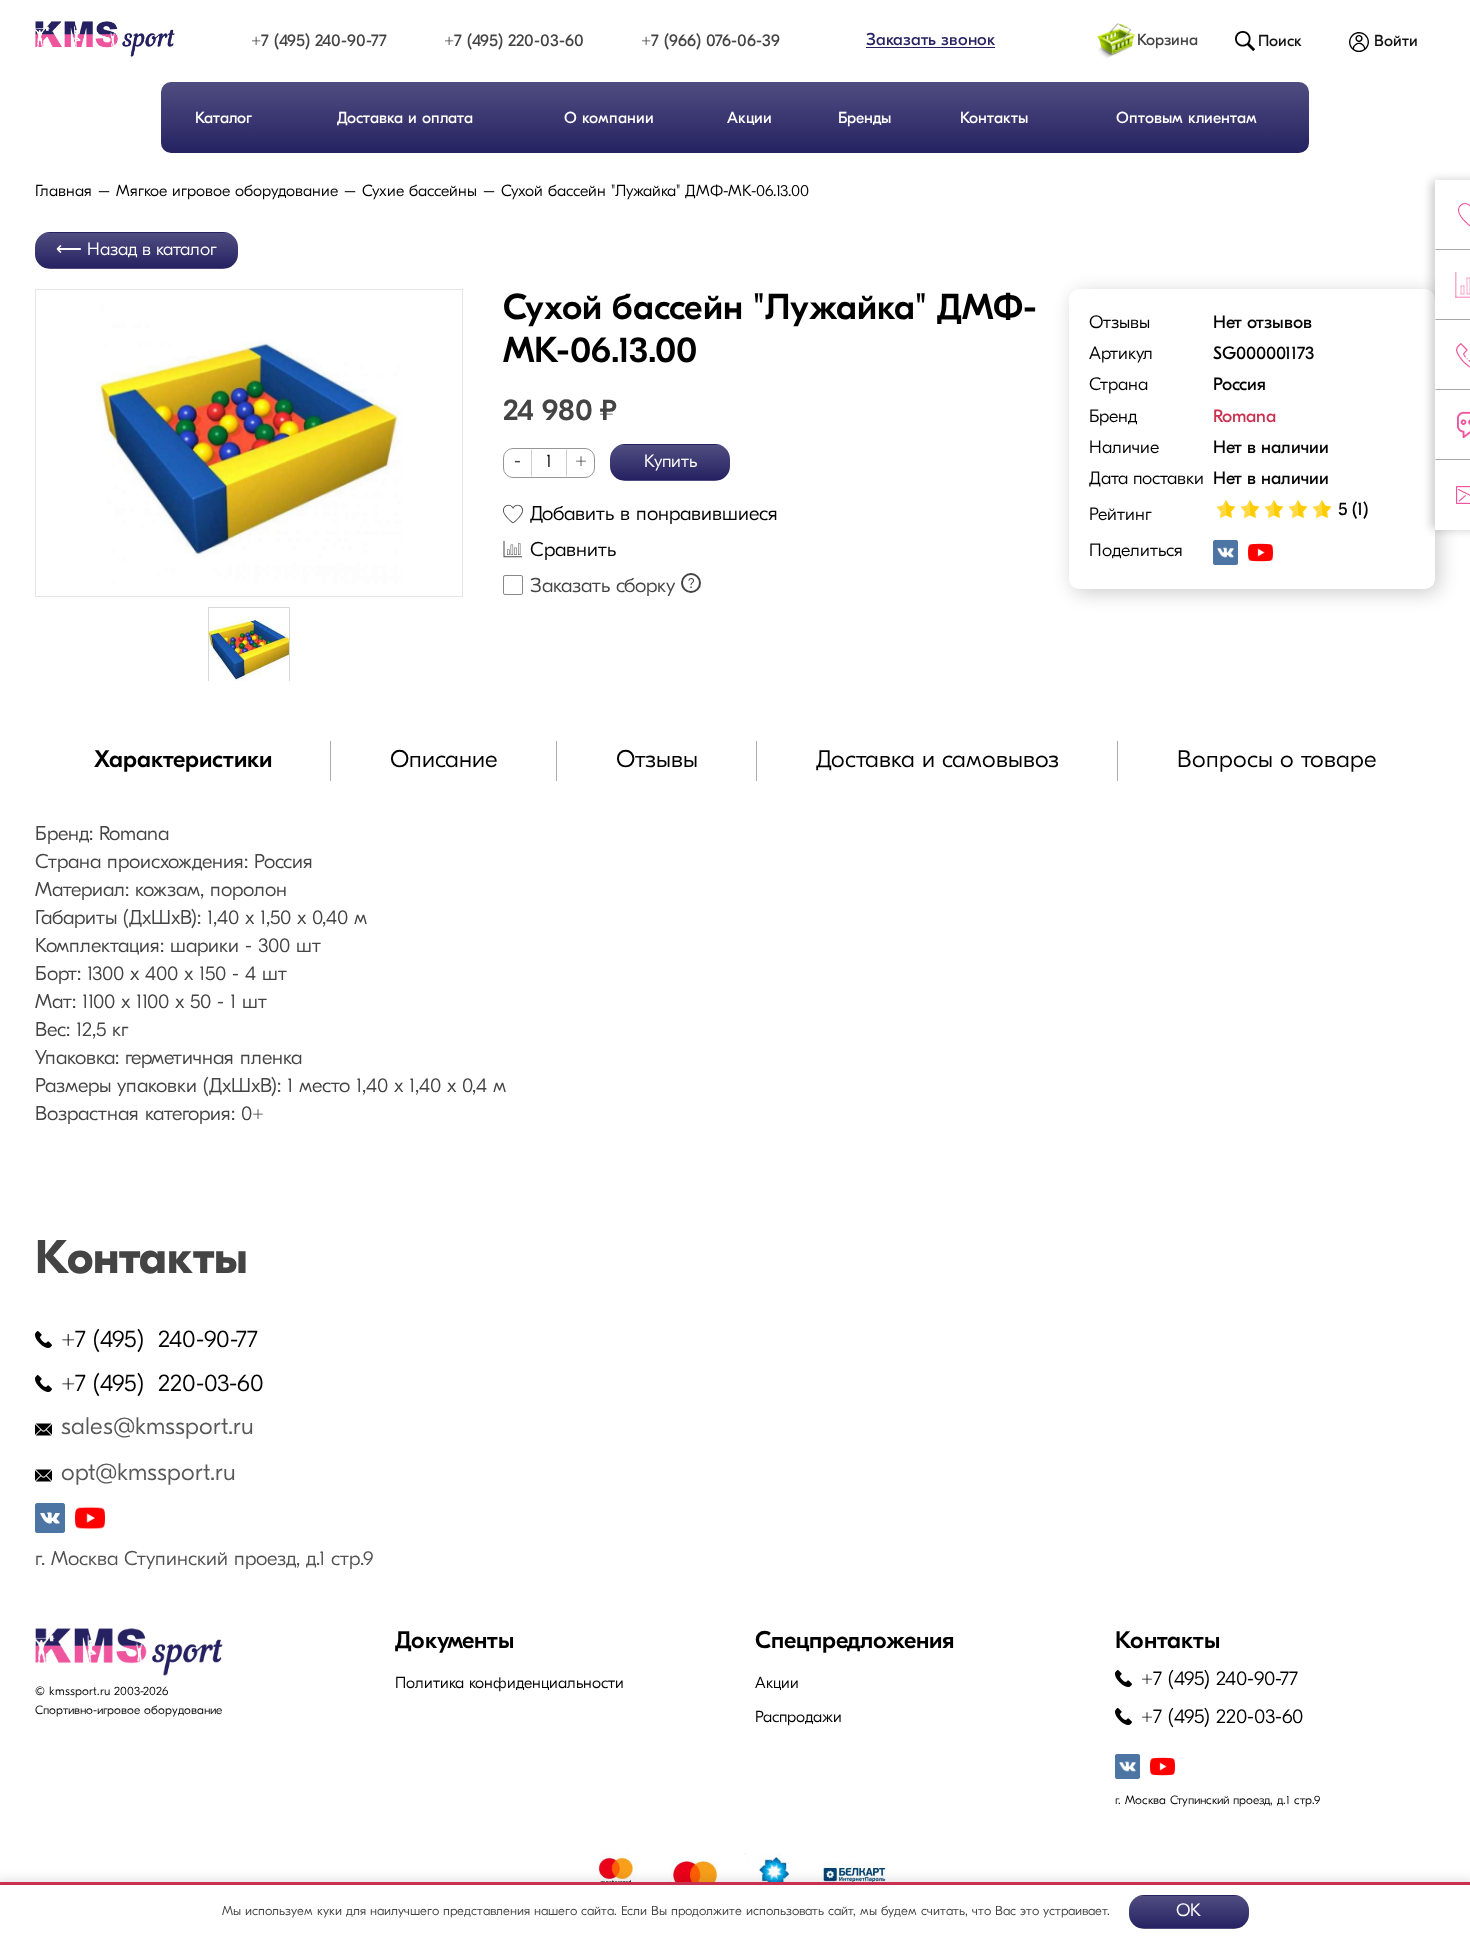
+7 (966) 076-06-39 (710, 41)
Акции (749, 119)
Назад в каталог (152, 251)
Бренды (864, 119)
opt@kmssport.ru (148, 1474)
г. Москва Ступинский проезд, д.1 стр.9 (204, 1560)
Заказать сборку (602, 587)
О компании (609, 119)
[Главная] (123, 39)
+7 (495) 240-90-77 (319, 41)
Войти (1396, 42)
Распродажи (798, 1718)
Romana (1244, 418)
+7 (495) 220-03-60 (514, 41)
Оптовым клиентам (1186, 119)
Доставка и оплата (405, 119)
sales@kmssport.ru (157, 1428)
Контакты (994, 119)
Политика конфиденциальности (509, 1684)
